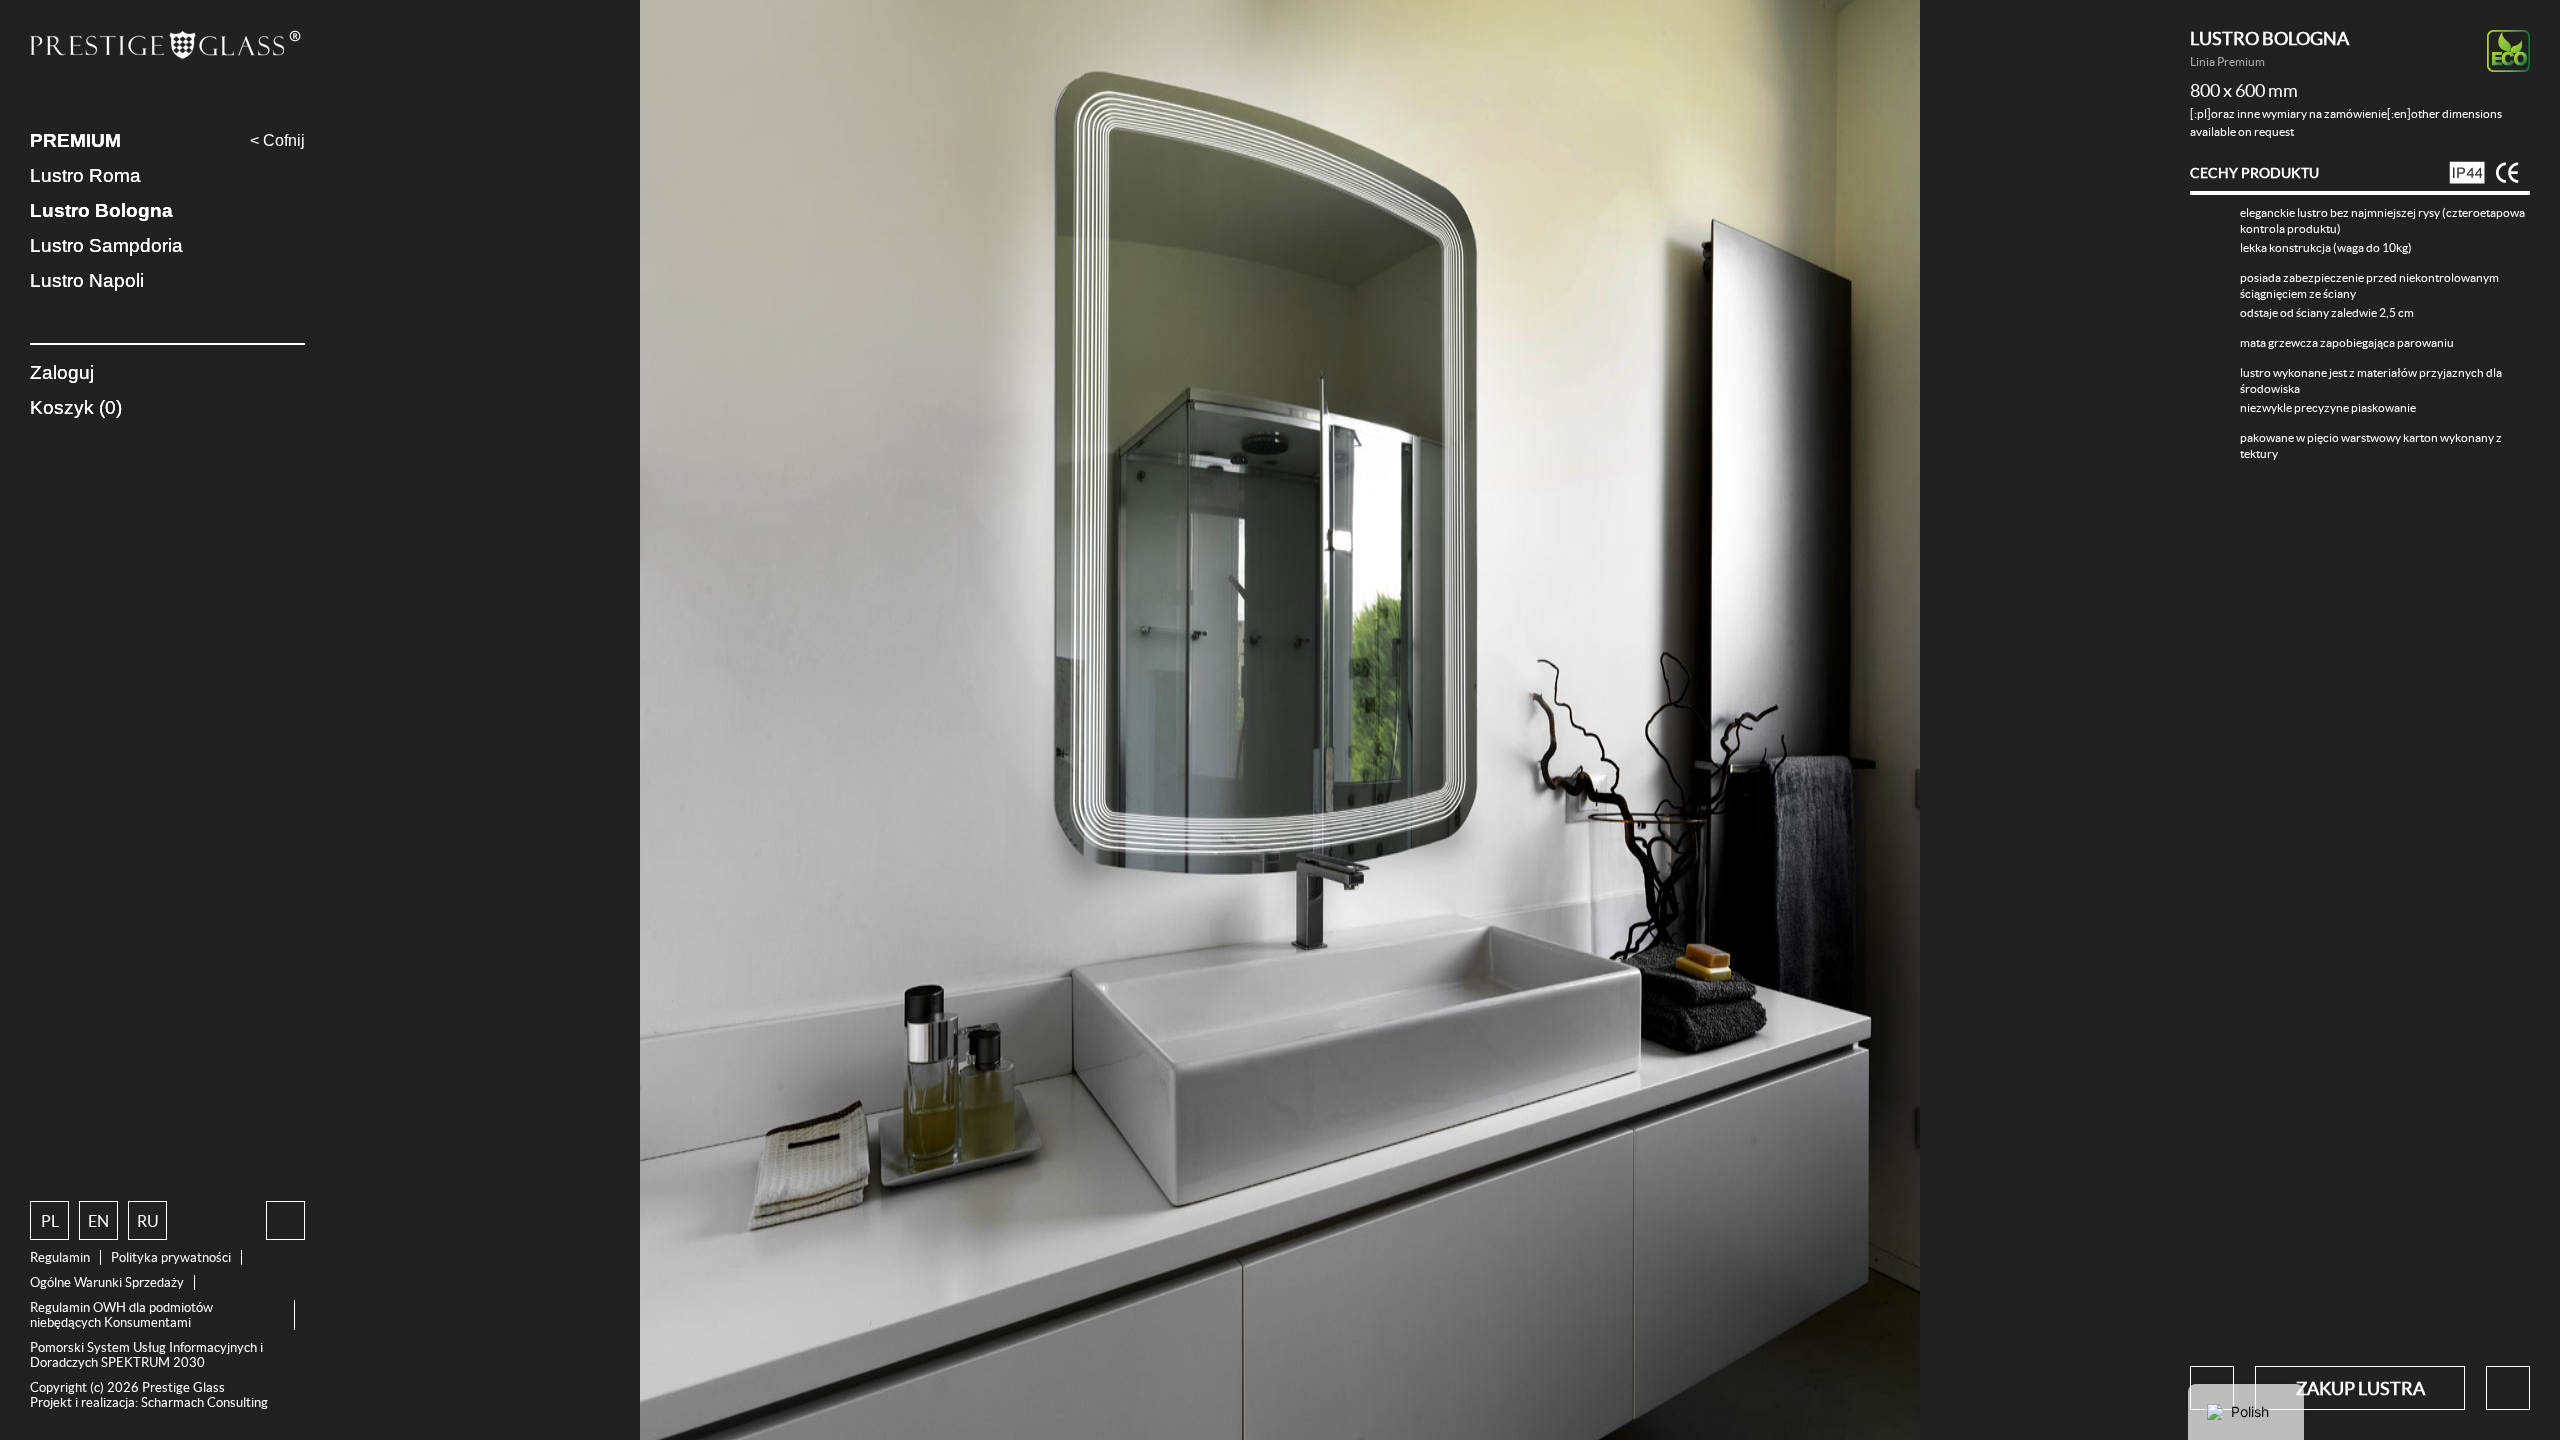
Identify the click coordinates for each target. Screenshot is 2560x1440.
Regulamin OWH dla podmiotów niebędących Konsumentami (121, 1315)
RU (148, 1221)
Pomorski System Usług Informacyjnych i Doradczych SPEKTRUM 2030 (146, 1355)
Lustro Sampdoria (106, 245)
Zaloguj (62, 372)
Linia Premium (2227, 61)
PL (50, 1221)
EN (98, 1221)
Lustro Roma (85, 175)
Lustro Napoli (87, 280)
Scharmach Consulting (204, 1402)
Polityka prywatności (171, 1257)
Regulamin (60, 1257)
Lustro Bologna (101, 210)
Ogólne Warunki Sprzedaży (107, 1282)
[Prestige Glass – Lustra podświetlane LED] (167, 46)
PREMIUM (75, 140)
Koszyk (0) (76, 407)
